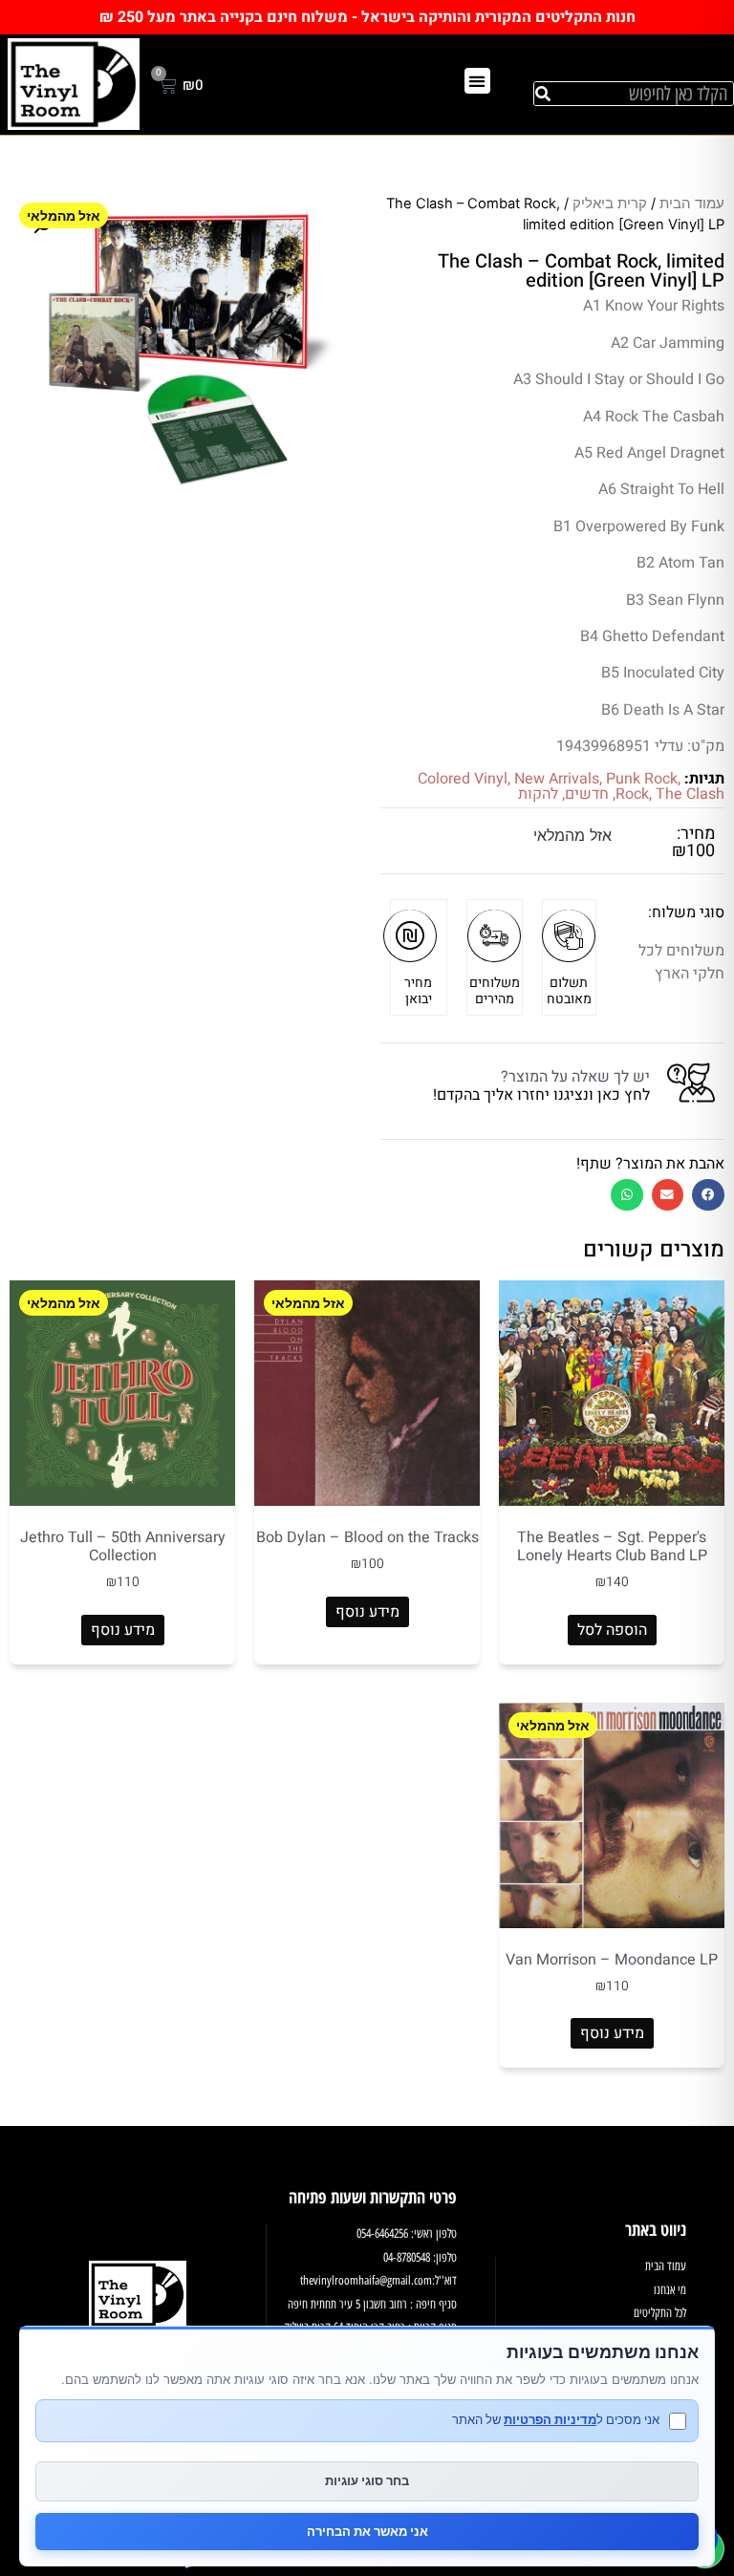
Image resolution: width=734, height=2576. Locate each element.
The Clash (690, 794)
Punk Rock (642, 779)
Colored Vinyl (463, 779)
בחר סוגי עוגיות (367, 2480)
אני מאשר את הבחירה (367, 2531)
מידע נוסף (367, 1612)
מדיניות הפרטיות (550, 2419)
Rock (632, 794)
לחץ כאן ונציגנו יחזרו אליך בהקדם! (541, 1095)
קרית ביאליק (610, 204)
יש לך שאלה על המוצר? (575, 1077)
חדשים (587, 794)
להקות (538, 794)
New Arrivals (557, 779)
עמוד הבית (692, 204)
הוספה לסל (612, 1630)
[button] (477, 81)
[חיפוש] (543, 94)
